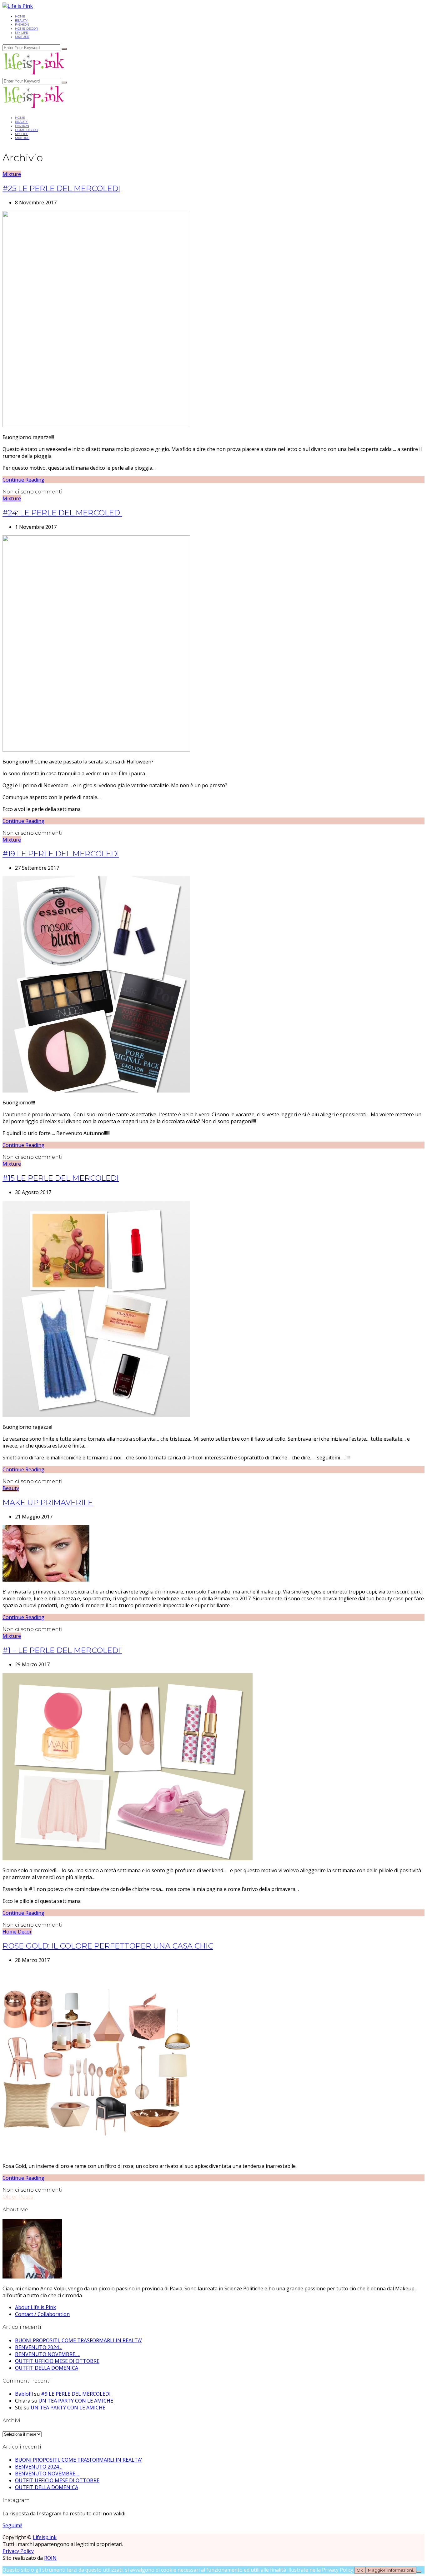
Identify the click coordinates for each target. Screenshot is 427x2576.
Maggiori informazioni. (391, 2570)
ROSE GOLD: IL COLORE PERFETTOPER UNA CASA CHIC (108, 1946)
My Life (22, 33)
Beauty (21, 20)
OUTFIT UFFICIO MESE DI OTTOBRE (57, 2361)
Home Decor (26, 29)
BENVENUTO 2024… (39, 2347)
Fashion (22, 25)
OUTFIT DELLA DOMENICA (47, 2368)
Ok (360, 2570)
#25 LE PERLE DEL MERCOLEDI (61, 188)
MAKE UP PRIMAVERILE (48, 1502)
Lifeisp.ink (45, 2537)
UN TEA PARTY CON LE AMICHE (76, 2401)
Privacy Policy (18, 2551)
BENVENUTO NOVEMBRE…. (47, 2354)
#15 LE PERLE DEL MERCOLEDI (61, 1178)
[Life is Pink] (18, 6)
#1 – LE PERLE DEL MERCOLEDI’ (62, 1650)
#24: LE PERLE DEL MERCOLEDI (62, 513)
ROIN (50, 2558)
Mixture (22, 37)
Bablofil (24, 2394)
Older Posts (18, 2197)
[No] (419, 2572)
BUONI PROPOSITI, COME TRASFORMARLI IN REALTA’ (78, 2340)
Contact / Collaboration (42, 2314)
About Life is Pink (35, 2307)
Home (20, 16)
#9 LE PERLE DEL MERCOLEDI (76, 2394)
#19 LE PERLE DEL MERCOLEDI (61, 854)
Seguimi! (12, 2525)
